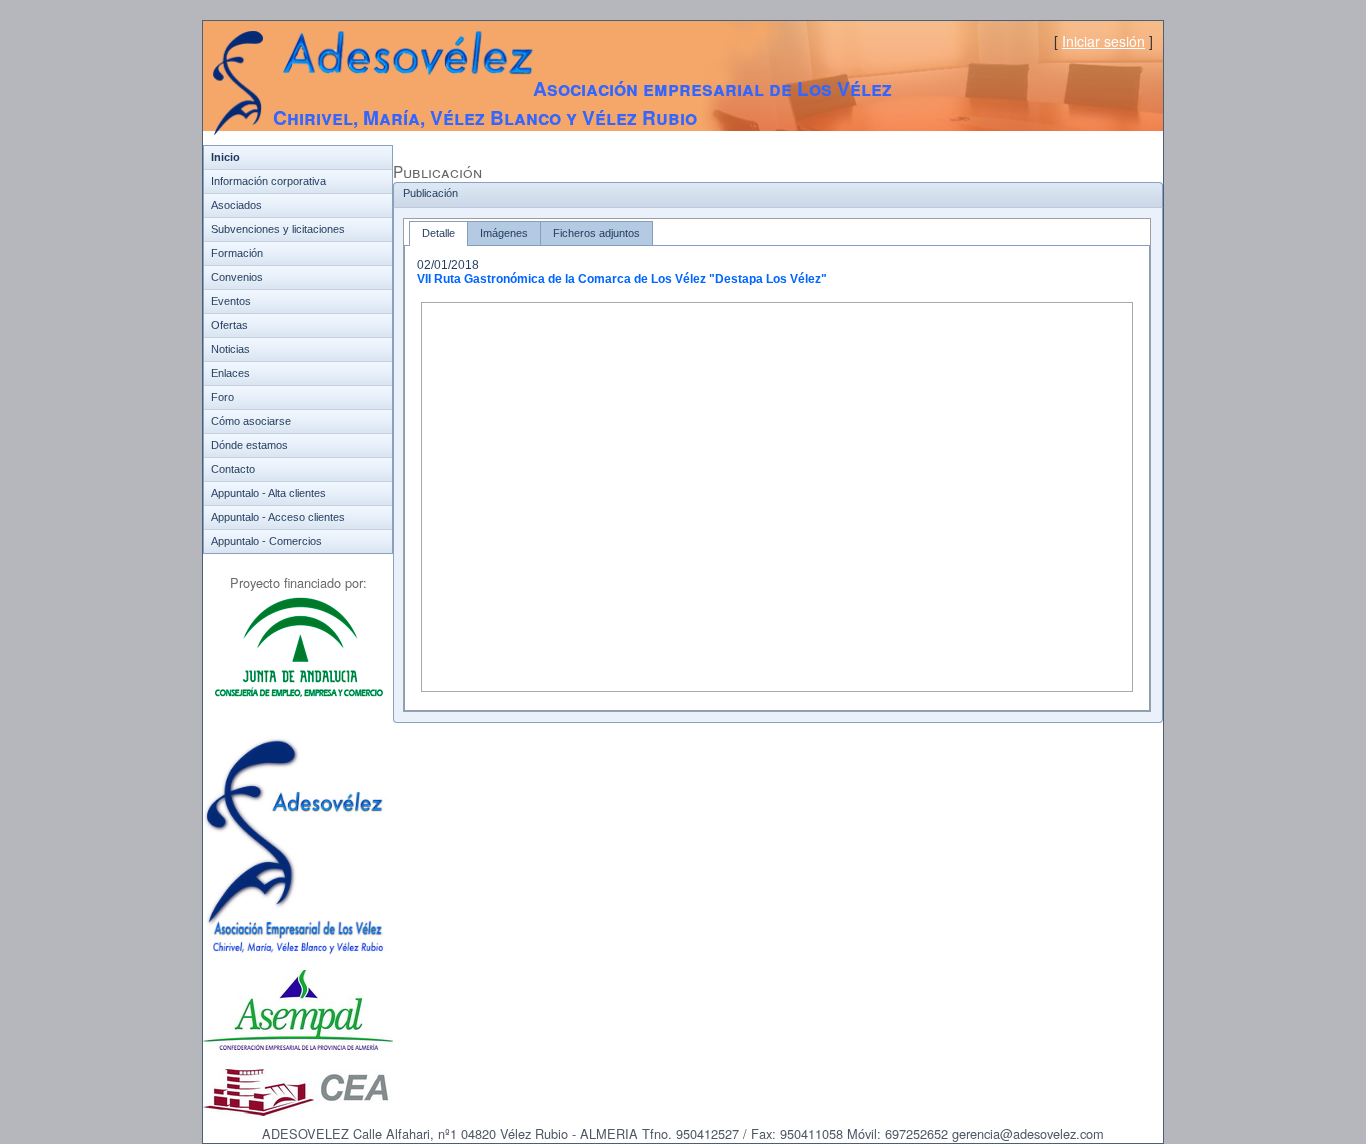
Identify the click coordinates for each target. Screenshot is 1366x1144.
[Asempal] (298, 1046)
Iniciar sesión (1103, 41)
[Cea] (298, 1112)
